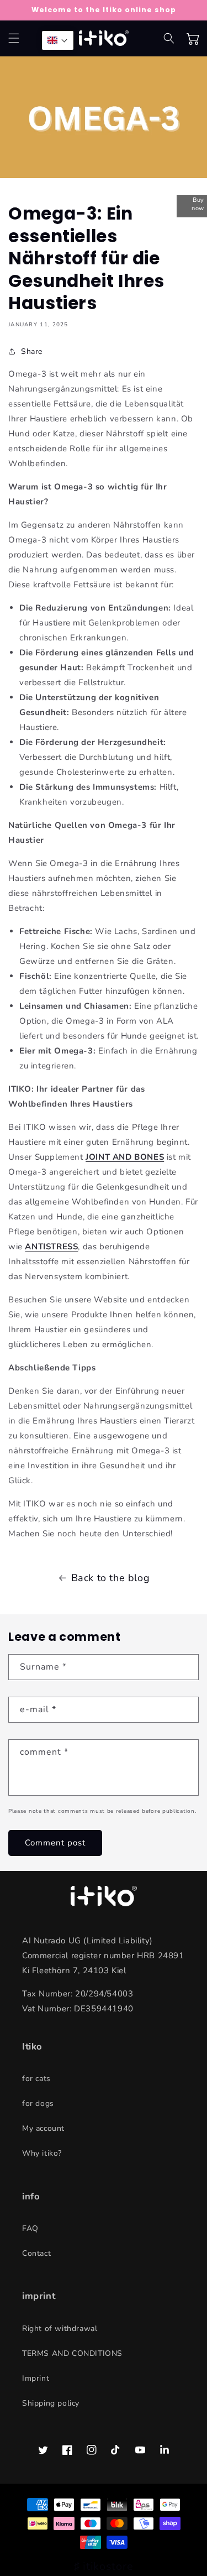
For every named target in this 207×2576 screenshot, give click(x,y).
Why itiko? (42, 2153)
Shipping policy (51, 2403)
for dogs (38, 2103)
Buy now (198, 204)
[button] (14, 38)
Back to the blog (111, 1578)
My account (43, 2128)
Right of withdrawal (60, 2329)
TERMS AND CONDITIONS (72, 2353)
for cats (36, 2079)
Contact (36, 2253)
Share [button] (32, 351)
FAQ (30, 2228)
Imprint (36, 2378)
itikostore (108, 2566)
